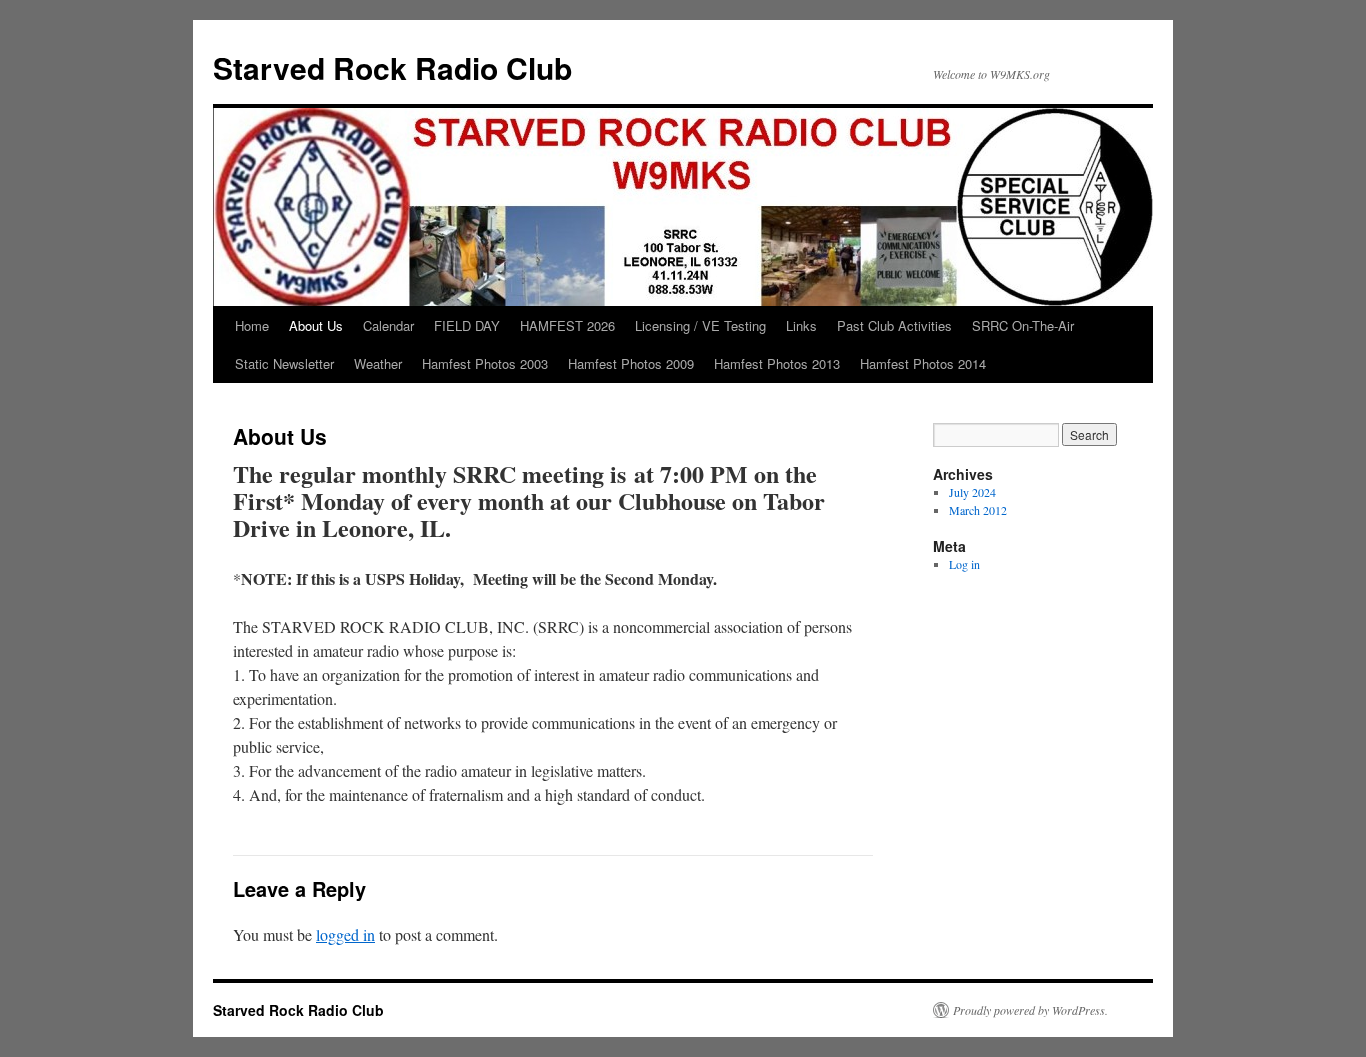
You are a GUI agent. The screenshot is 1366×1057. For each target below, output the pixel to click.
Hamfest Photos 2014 (923, 363)
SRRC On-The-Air (1023, 325)
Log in (964, 564)
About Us (316, 325)
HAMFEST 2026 (567, 325)
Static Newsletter (284, 363)
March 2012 (978, 510)
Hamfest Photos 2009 (631, 363)
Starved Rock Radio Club (392, 67)
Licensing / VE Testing (700, 325)
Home (252, 325)
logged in (345, 934)
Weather (378, 363)
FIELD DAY (467, 325)
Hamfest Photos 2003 (485, 363)
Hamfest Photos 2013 (777, 363)
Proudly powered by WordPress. (1030, 1010)
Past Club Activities (894, 325)
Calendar (388, 325)
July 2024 (972, 492)
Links (801, 325)
